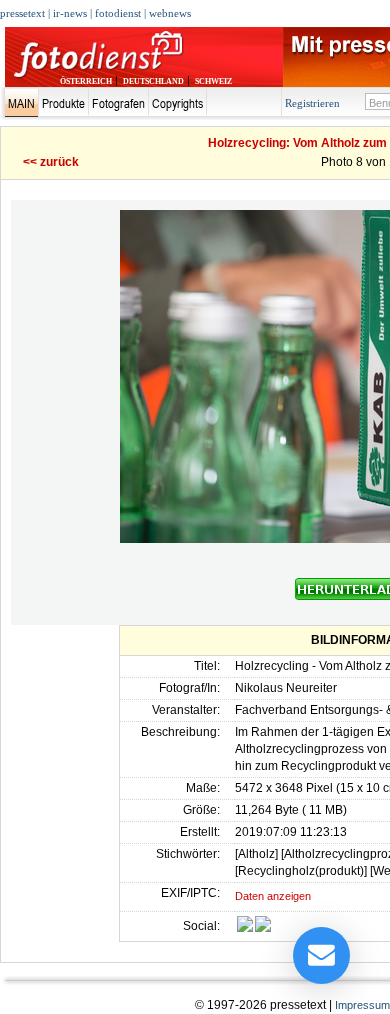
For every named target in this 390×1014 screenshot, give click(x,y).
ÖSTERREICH (86, 81)
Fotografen (118, 103)
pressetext (22, 13)
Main (21, 103)
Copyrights (177, 103)
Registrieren (312, 103)
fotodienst (118, 13)
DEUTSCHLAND (153, 81)
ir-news (70, 13)
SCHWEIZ (213, 81)
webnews (170, 13)
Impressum (362, 1005)
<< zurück (51, 162)
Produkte (63, 103)
